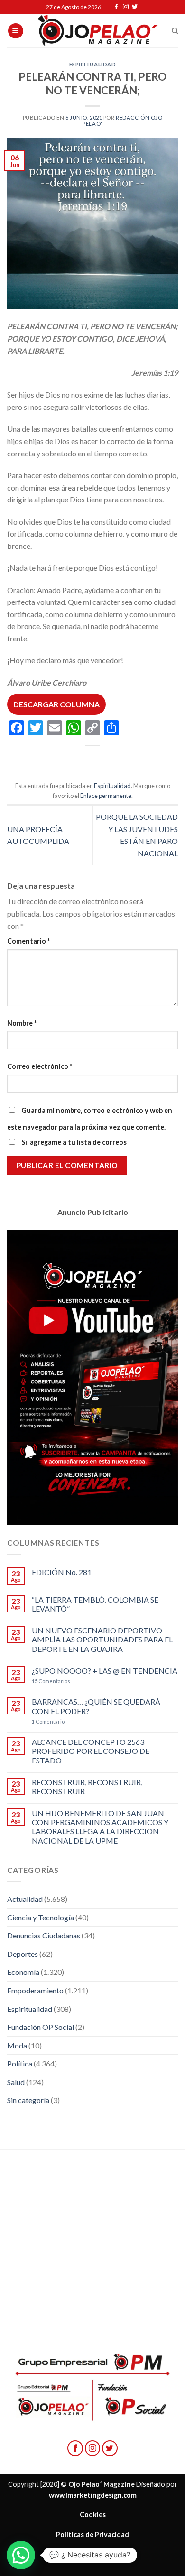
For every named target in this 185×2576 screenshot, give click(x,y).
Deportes (23, 1954)
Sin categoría (28, 2100)
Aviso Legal (92, 2554)
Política (20, 2063)
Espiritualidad (93, 64)
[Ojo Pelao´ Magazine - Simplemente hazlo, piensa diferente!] (98, 31)
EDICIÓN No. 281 (62, 1572)
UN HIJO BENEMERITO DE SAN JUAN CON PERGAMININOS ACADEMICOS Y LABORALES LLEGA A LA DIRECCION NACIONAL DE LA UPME (100, 1827)
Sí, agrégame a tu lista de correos (73, 1142)
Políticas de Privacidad (92, 2534)
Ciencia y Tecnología (41, 1917)
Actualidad (25, 1899)
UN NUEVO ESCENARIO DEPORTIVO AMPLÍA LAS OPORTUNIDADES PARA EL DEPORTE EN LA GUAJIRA (102, 1639)
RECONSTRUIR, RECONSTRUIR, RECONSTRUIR (87, 1787)
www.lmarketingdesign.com (93, 2495)
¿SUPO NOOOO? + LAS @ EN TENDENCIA (105, 1671)
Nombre (22, 1023)
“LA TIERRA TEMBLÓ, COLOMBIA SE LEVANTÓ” (95, 1604)
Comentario (28, 941)
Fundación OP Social (41, 2027)
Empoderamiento (35, 1990)
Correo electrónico (40, 1066)
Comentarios (51, 1681)
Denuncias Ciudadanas (44, 1935)
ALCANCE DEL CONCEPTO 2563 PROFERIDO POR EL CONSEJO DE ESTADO (91, 1751)
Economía (23, 1972)
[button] (21, 2555)
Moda (17, 2045)
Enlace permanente (106, 796)
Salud (16, 2082)
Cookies (93, 2515)
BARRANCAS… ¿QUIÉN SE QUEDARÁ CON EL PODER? (96, 1706)
